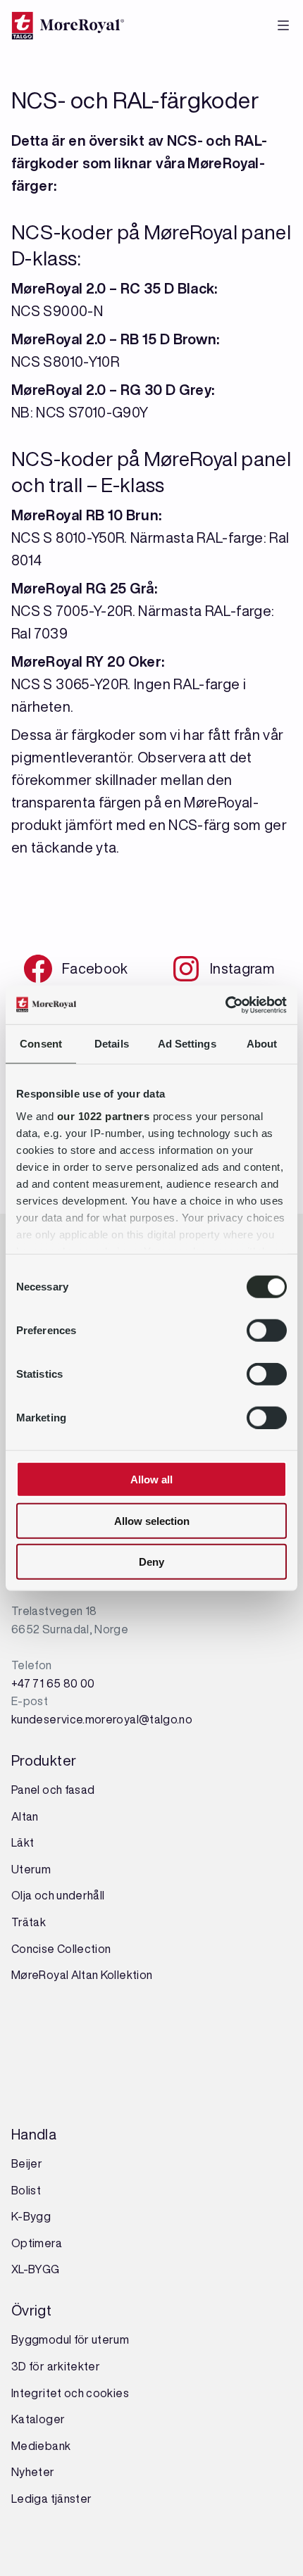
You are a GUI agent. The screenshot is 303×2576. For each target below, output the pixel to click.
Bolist (26, 2190)
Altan (25, 1816)
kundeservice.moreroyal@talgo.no (102, 1719)
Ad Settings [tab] (187, 1044)
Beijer (27, 2163)
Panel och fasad (53, 1790)
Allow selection (152, 1520)
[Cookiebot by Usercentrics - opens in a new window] (225, 1005)
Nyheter (33, 2472)
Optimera (37, 2243)
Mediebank (41, 2446)
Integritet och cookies (70, 2393)
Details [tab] (112, 1044)
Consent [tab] (41, 1044)
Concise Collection (61, 1949)
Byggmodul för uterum (70, 2339)
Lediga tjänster (51, 2499)
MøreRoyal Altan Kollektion (82, 1975)
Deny (151, 1562)
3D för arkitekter (56, 2366)
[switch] (267, 1331)
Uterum (31, 1869)
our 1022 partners (104, 1116)
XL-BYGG (36, 2269)
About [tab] (262, 1044)
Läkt (23, 1842)
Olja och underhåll (58, 1895)
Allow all (151, 1479)
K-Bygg (32, 2216)
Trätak (29, 1922)
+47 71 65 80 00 (53, 1683)
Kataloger (38, 2419)
